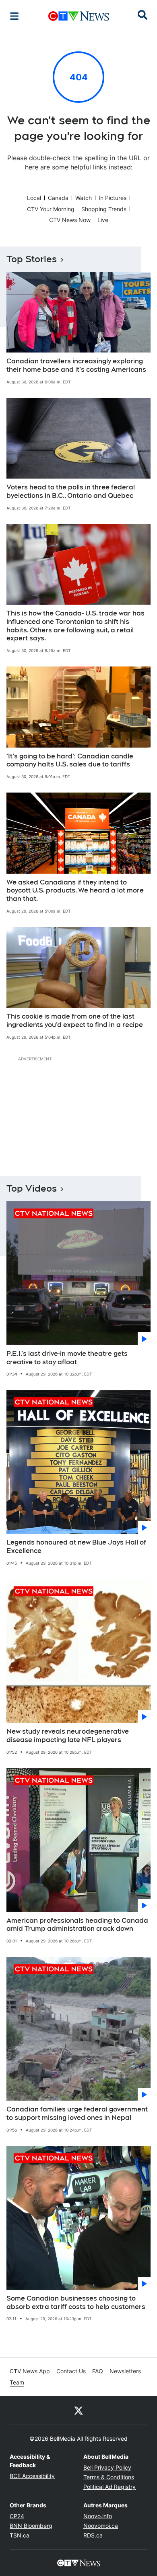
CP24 (17, 2516)
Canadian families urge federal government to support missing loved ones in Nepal (77, 2113)
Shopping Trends (104, 209)
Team (17, 2382)
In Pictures (113, 198)
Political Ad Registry (109, 2487)
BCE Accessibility (32, 2476)
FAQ (98, 2371)
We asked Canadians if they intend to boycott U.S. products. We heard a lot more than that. (75, 891)
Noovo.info (98, 2516)
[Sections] (14, 16)
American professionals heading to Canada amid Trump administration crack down (77, 1925)
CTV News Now (70, 220)
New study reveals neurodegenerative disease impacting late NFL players (68, 1736)
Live (103, 220)
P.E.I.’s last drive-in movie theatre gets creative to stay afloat (67, 1358)
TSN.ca (20, 2535)
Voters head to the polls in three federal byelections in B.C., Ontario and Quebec (71, 491)
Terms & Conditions (109, 2477)
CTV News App (30, 2371)
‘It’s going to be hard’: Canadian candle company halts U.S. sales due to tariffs (70, 760)
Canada (58, 198)
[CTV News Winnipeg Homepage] (79, 16)
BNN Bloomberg (31, 2526)
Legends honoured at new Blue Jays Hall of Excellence (76, 1547)
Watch (84, 198)
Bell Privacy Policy (107, 2467)
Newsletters (125, 2371)
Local (34, 198)
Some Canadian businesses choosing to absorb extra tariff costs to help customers (76, 2303)
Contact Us (71, 2371)
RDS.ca (93, 2535)
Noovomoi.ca (101, 2526)
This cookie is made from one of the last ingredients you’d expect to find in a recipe (75, 1021)
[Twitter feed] (78, 2410)
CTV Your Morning (51, 209)
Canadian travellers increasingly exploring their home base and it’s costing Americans (76, 365)
